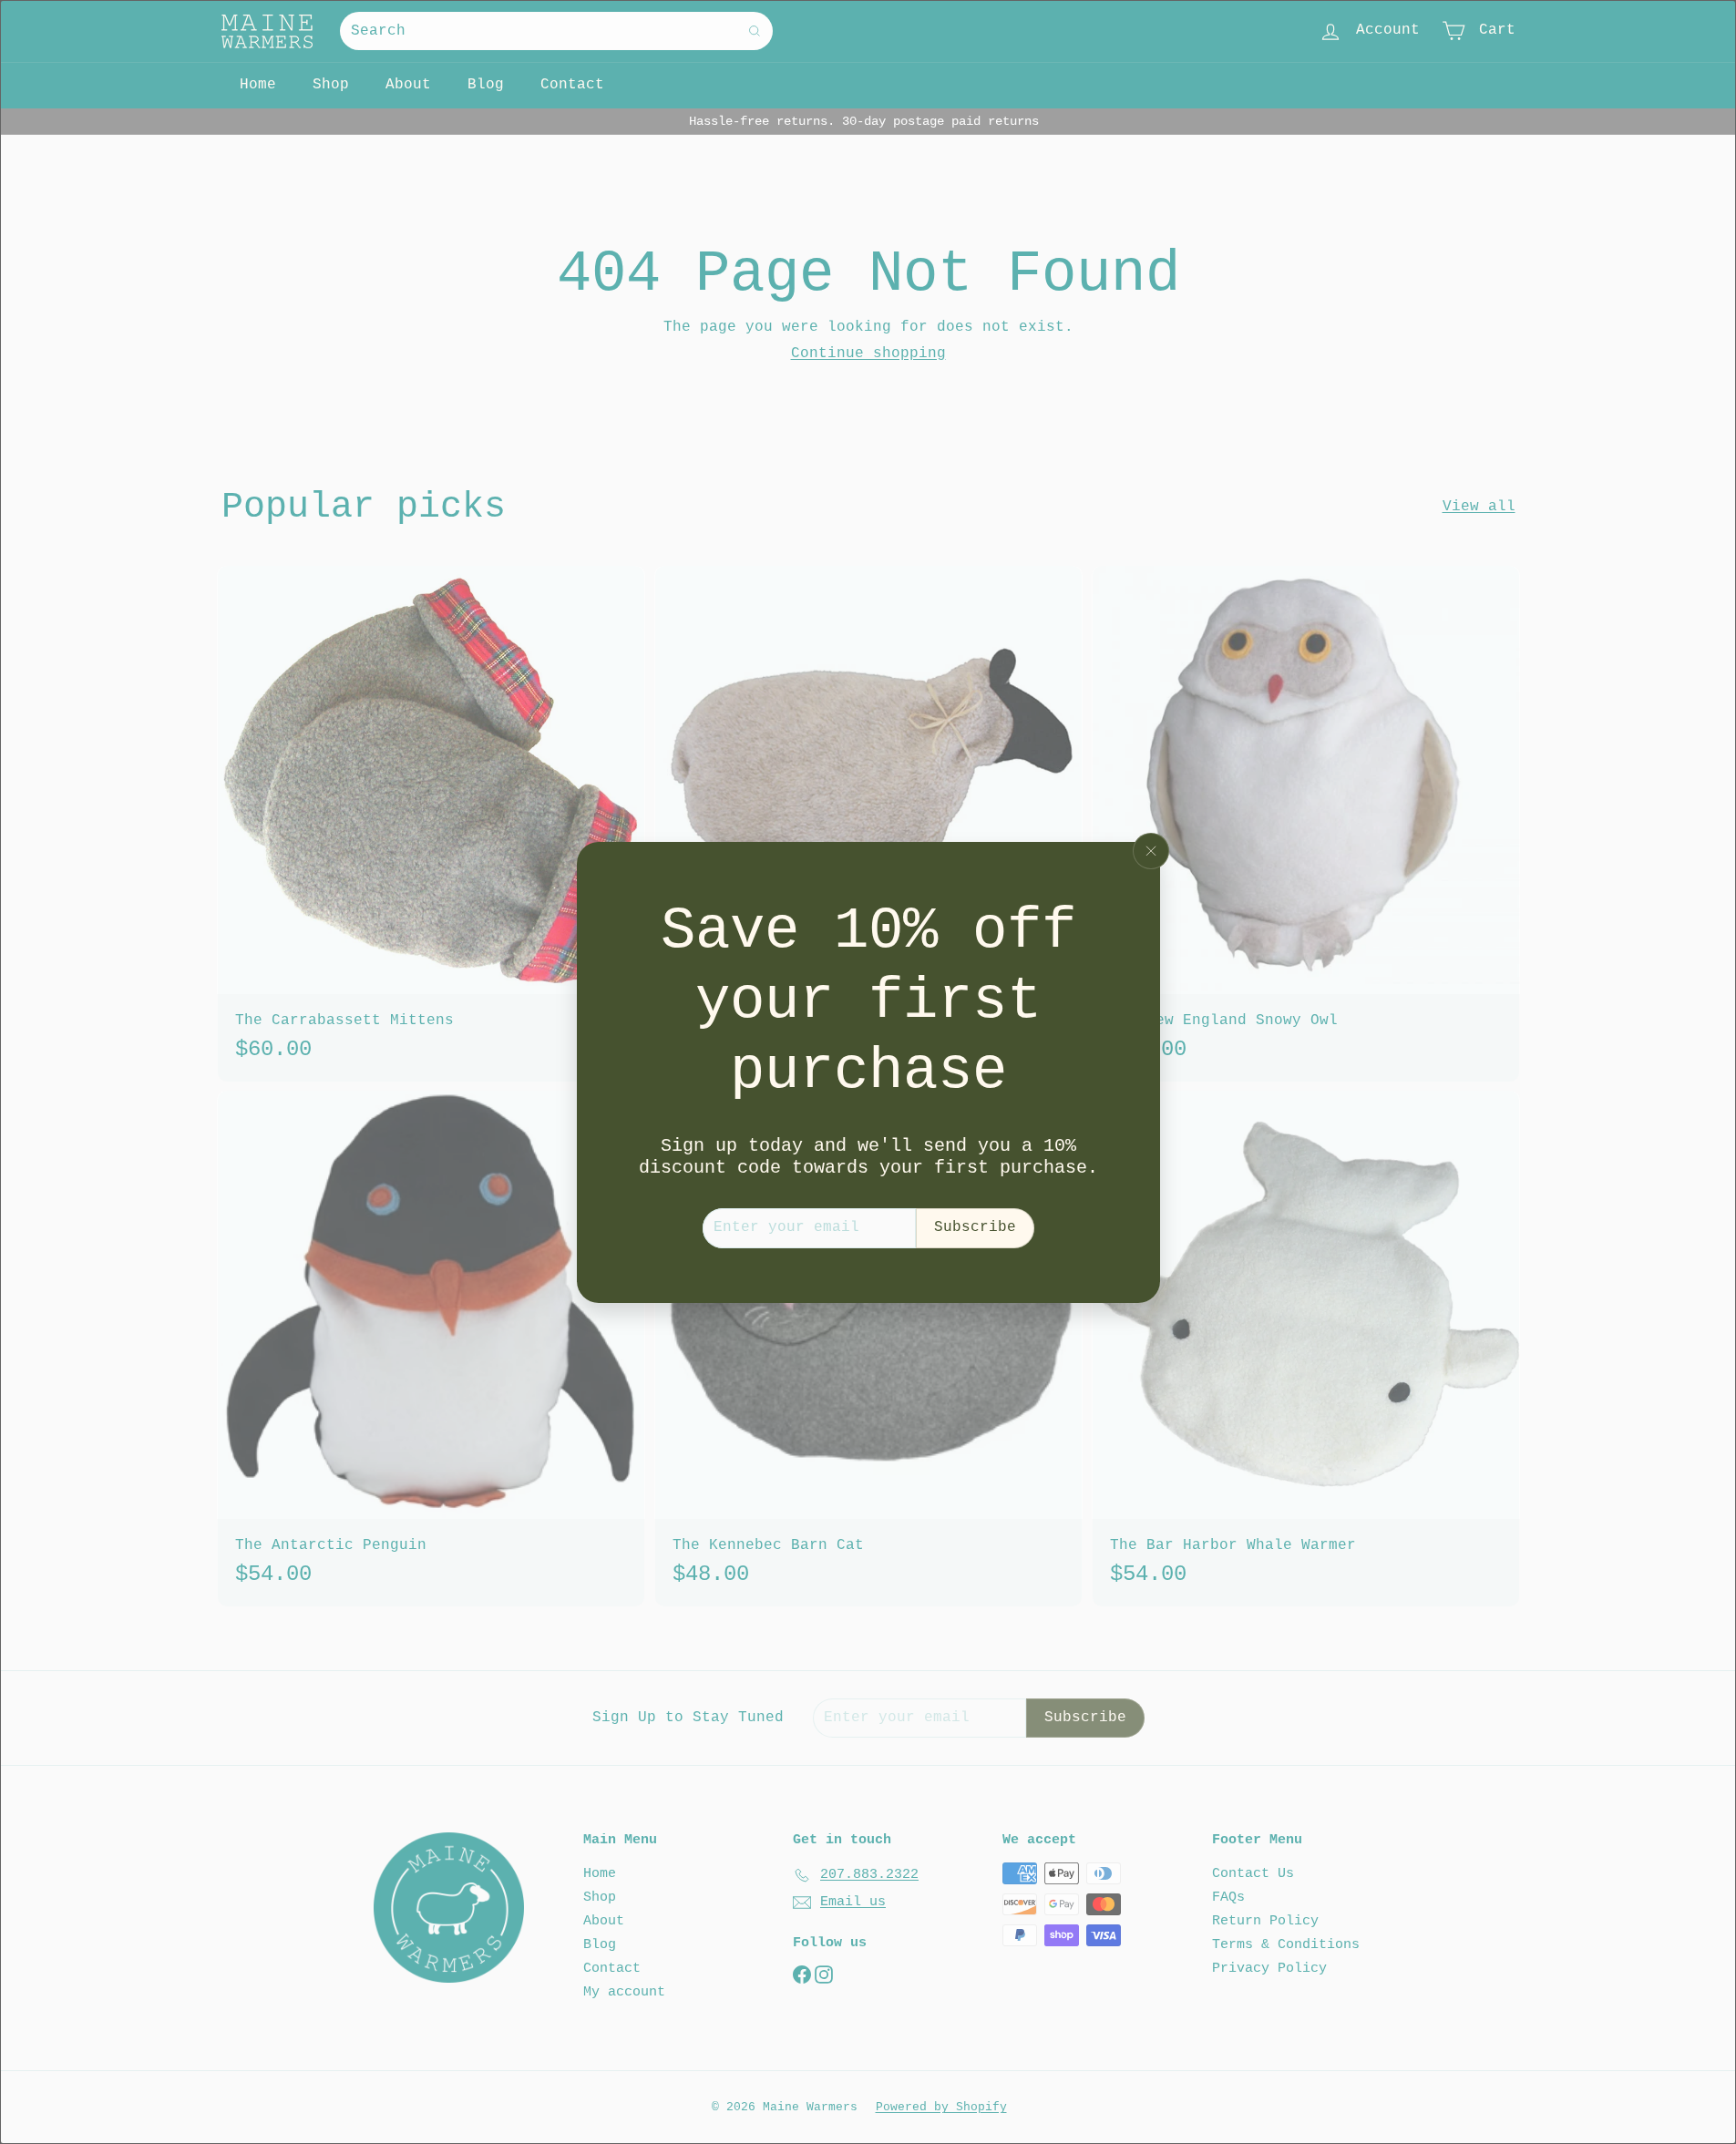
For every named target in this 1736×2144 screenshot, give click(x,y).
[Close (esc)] (1151, 851)
